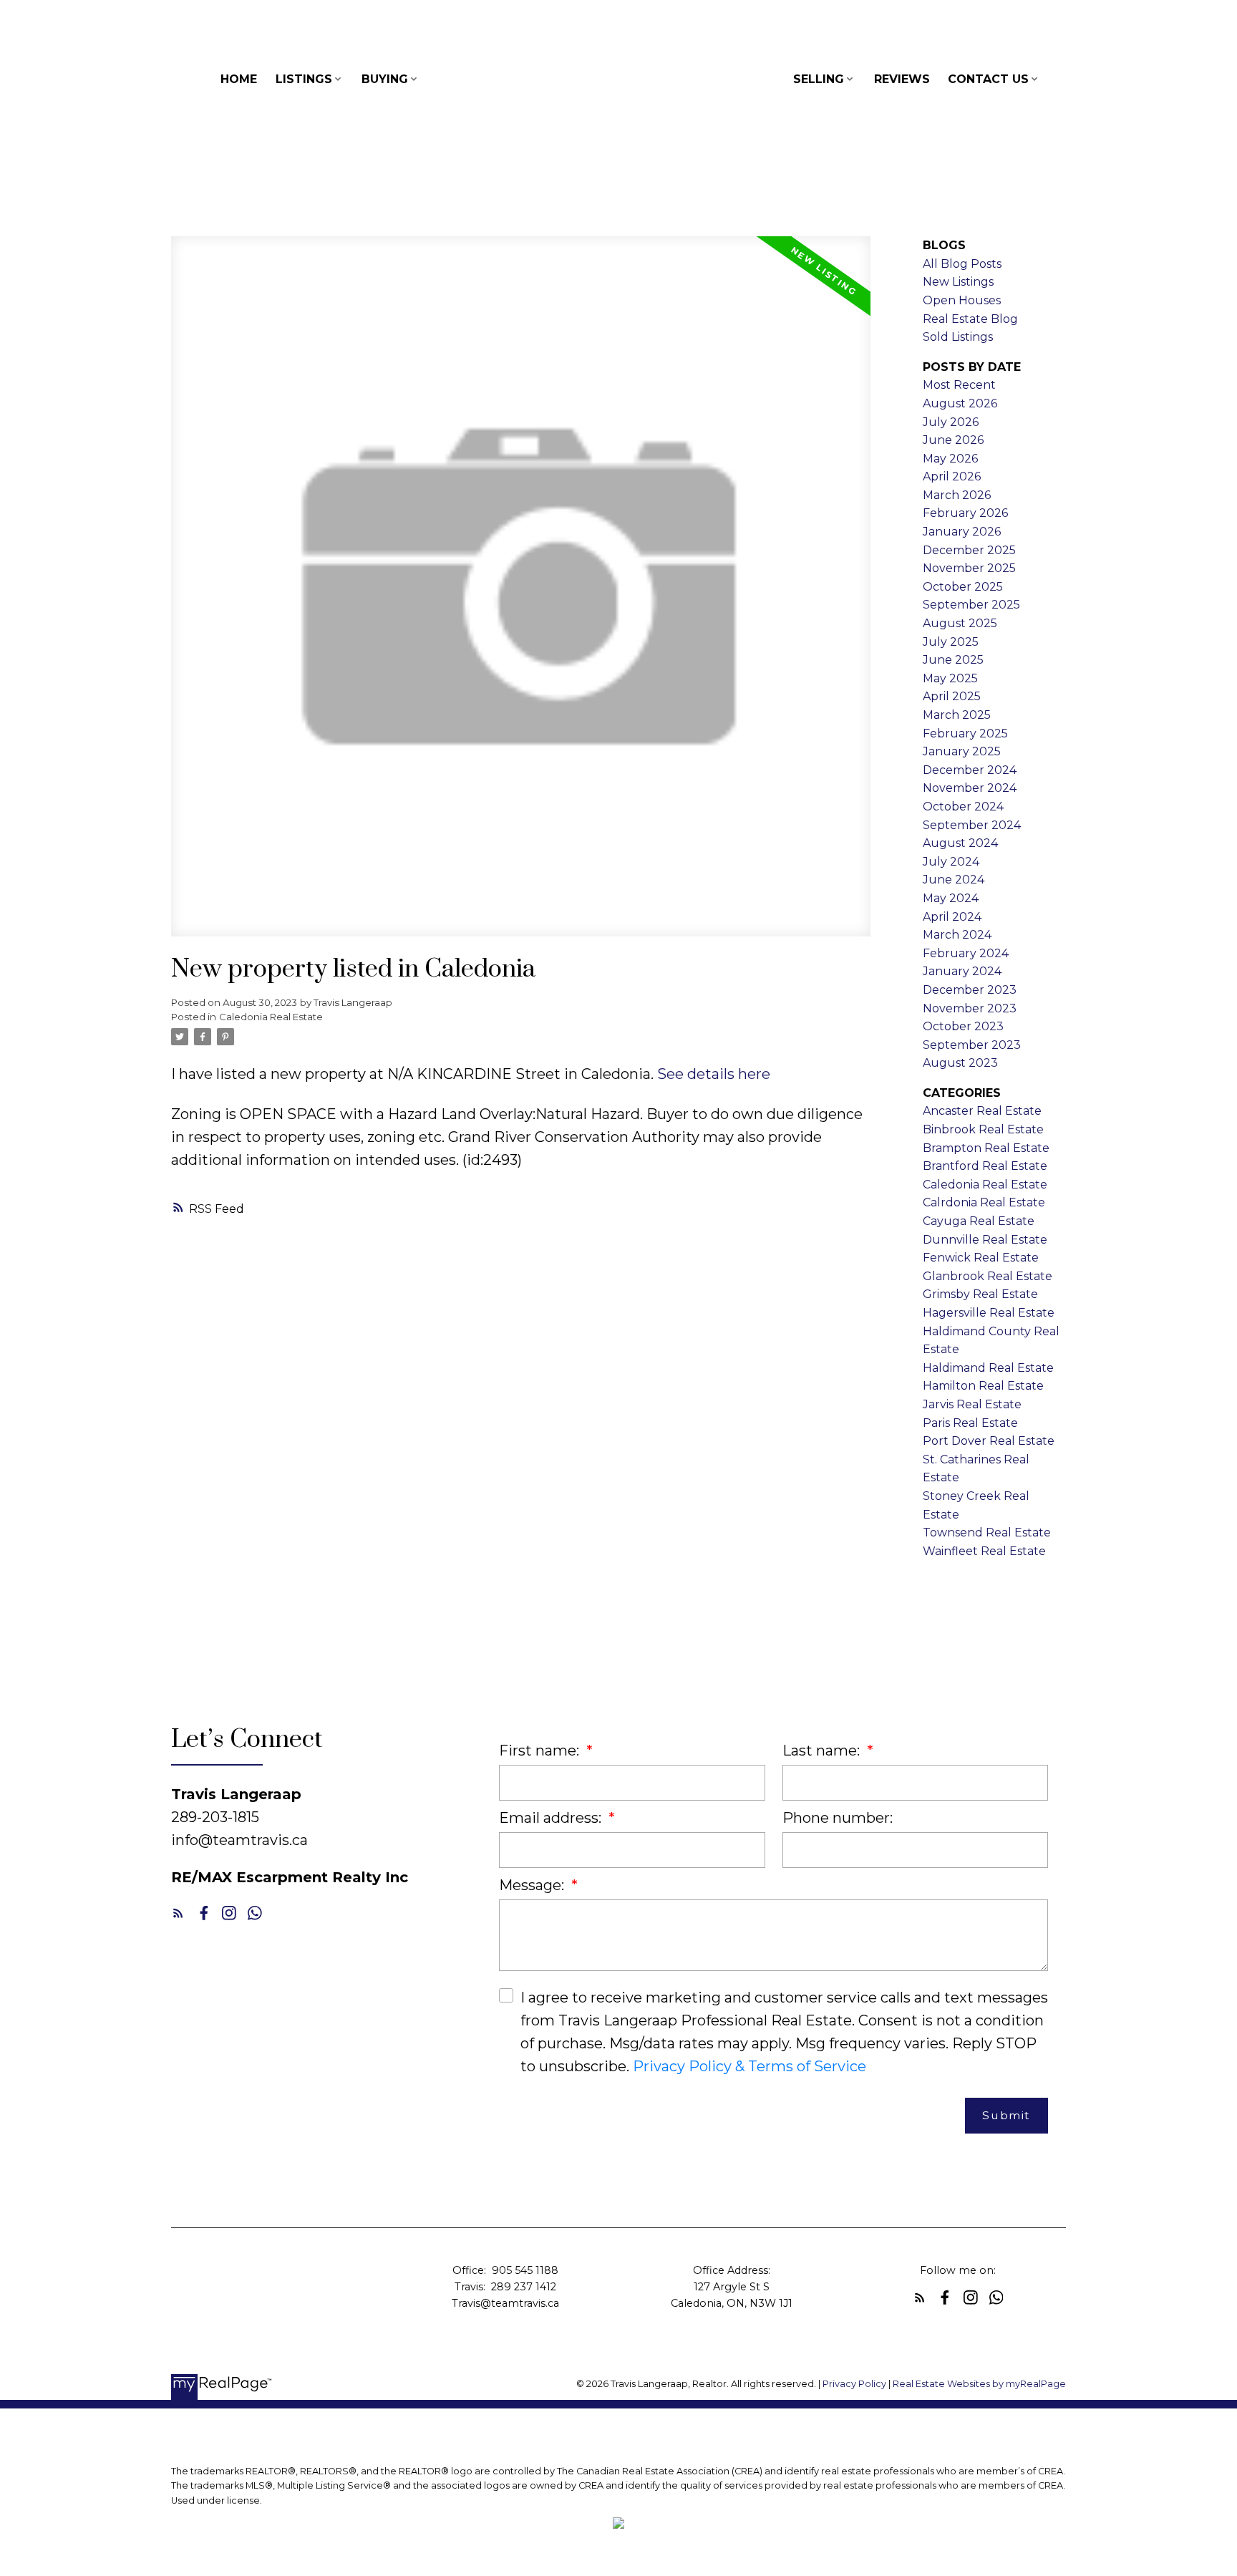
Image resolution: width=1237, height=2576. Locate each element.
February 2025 (965, 733)
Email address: (552, 1818)
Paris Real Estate (970, 1423)
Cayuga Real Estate (979, 1221)
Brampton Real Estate (986, 1148)
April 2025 (952, 696)
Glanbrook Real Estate (988, 1276)
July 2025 (951, 642)
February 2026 (965, 513)
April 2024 (952, 917)
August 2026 (960, 403)
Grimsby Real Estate (980, 1294)
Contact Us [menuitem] (988, 79)
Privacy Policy (854, 2384)
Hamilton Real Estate (983, 1386)
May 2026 (950, 459)
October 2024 (963, 807)
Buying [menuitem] (385, 79)
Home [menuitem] (239, 79)
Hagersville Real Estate (989, 1313)
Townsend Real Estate (987, 1532)
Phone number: (838, 1818)
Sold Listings (958, 337)
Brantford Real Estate (985, 1166)
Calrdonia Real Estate (984, 1202)
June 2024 (954, 880)
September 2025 (971, 605)
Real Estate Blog (970, 319)
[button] (178, 1913)
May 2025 (950, 678)
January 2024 (962, 971)
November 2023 (970, 1008)
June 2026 (953, 440)
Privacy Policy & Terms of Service (750, 2066)
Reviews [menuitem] (902, 79)
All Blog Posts (962, 264)
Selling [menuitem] (819, 79)
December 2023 (970, 990)
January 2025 (962, 751)
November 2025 (969, 568)
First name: (541, 1751)
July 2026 (951, 422)
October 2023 (963, 1026)
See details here (714, 1074)
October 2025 (963, 587)
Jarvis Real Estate (972, 1404)
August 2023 (960, 1063)
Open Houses (962, 300)
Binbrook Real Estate (983, 1129)
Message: (533, 1885)
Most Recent (959, 385)
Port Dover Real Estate (989, 1441)
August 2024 (960, 843)
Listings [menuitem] (304, 79)
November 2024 (970, 788)
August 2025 (960, 623)
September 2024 (972, 825)
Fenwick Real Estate (981, 1258)
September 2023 (972, 1045)
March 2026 (957, 495)
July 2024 (951, 862)
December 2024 (970, 770)
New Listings (958, 282)
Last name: (823, 1751)
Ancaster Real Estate (982, 1111)
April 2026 (952, 476)
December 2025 (969, 550)
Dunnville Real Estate (985, 1240)
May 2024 (951, 898)
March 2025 (957, 715)
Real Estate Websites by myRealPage (979, 2384)
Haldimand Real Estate (988, 1368)
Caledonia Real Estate (271, 1017)
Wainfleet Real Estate (984, 1551)
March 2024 (957, 935)
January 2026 (962, 532)
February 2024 (966, 953)
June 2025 (953, 660)
